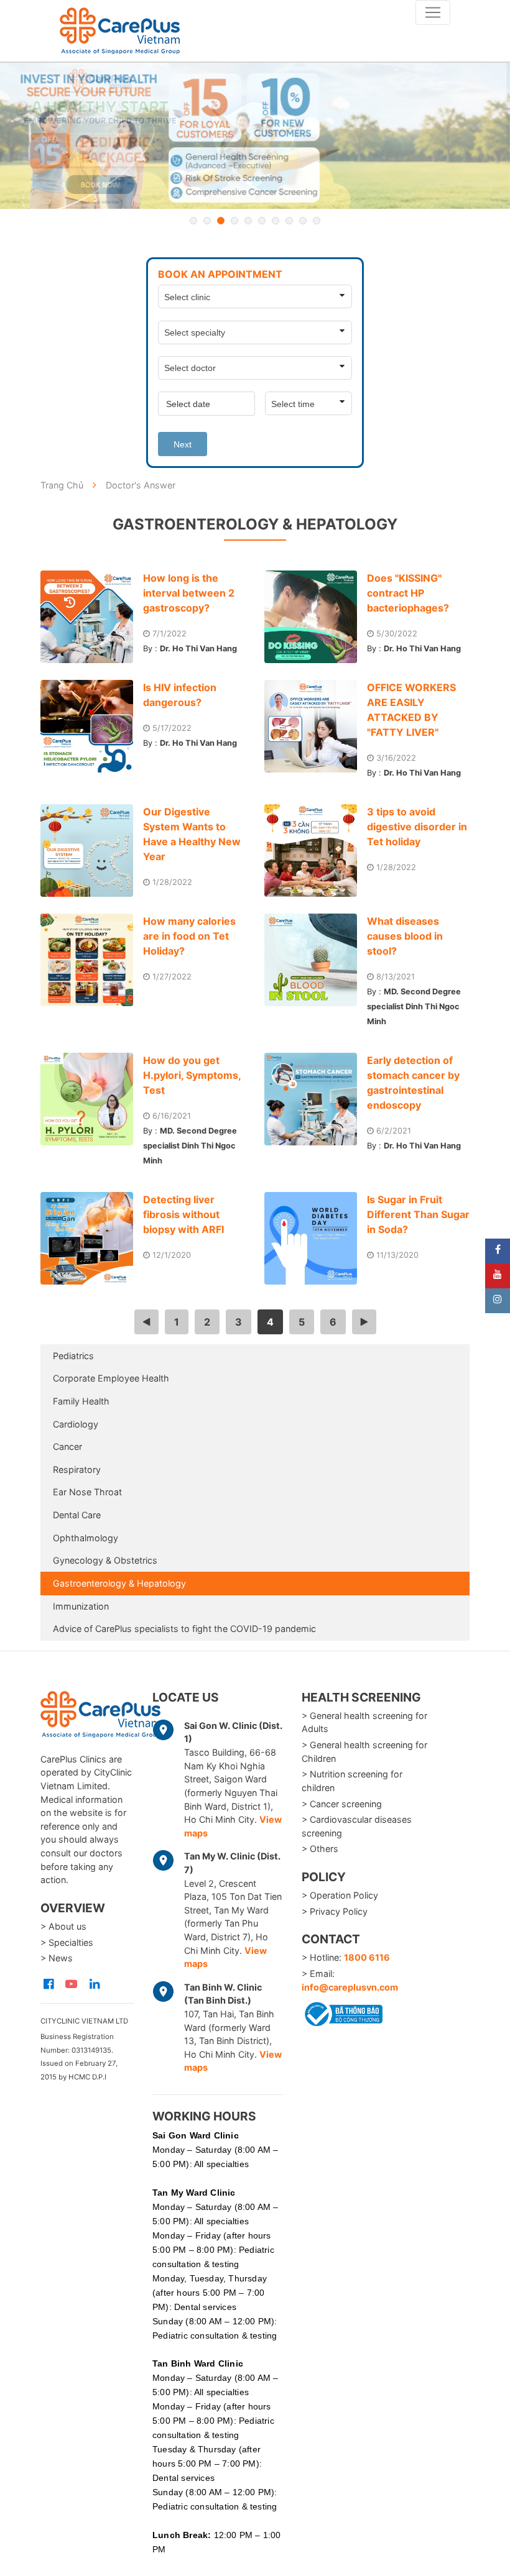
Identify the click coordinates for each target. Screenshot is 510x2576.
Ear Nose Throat (87, 1492)
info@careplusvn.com (350, 1987)
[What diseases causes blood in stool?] (316, 960)
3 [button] (221, 221)
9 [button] (303, 221)
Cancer (67, 1446)
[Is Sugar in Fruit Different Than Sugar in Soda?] (316, 1238)
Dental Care (77, 1515)
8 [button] (289, 221)
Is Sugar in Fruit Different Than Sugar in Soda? (418, 1214)
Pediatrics (73, 1356)
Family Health (81, 1401)
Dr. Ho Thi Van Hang (198, 649)
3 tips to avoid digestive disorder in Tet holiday (417, 827)
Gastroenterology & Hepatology (119, 1583)
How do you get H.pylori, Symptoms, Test (192, 1075)
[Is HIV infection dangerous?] (92, 726)
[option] (255, 136)
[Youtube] (498, 1276)
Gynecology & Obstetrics (105, 1560)
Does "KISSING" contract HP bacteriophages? (408, 593)
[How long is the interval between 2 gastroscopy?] (92, 617)
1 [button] (193, 221)
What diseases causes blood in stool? (405, 936)
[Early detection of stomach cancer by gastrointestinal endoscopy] (316, 1099)
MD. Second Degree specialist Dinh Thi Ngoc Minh (414, 1006)
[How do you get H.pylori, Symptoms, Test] (92, 1099)
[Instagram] (498, 1301)
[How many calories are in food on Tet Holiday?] (92, 960)
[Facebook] (498, 1251)
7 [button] (276, 221)
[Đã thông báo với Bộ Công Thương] (342, 2012)
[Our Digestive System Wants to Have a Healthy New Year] (92, 850)
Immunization (81, 1606)
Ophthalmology (86, 1538)
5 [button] (248, 221)
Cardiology (76, 1424)
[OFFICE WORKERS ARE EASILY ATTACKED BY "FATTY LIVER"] (316, 726)
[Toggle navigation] (433, 12)
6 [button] (262, 221)
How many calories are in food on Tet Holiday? (189, 936)
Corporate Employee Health (111, 1378)
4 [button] (234, 221)
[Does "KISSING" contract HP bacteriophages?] (316, 617)
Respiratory (77, 1469)
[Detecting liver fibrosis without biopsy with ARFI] (92, 1238)
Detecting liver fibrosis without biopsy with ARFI (183, 1214)
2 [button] (207, 221)
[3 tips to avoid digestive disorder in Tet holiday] (316, 850)
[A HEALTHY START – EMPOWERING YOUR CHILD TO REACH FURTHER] (255, 136)
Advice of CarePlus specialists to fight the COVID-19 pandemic (184, 1629)
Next (183, 444)
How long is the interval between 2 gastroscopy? (189, 593)
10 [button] (317, 221)
